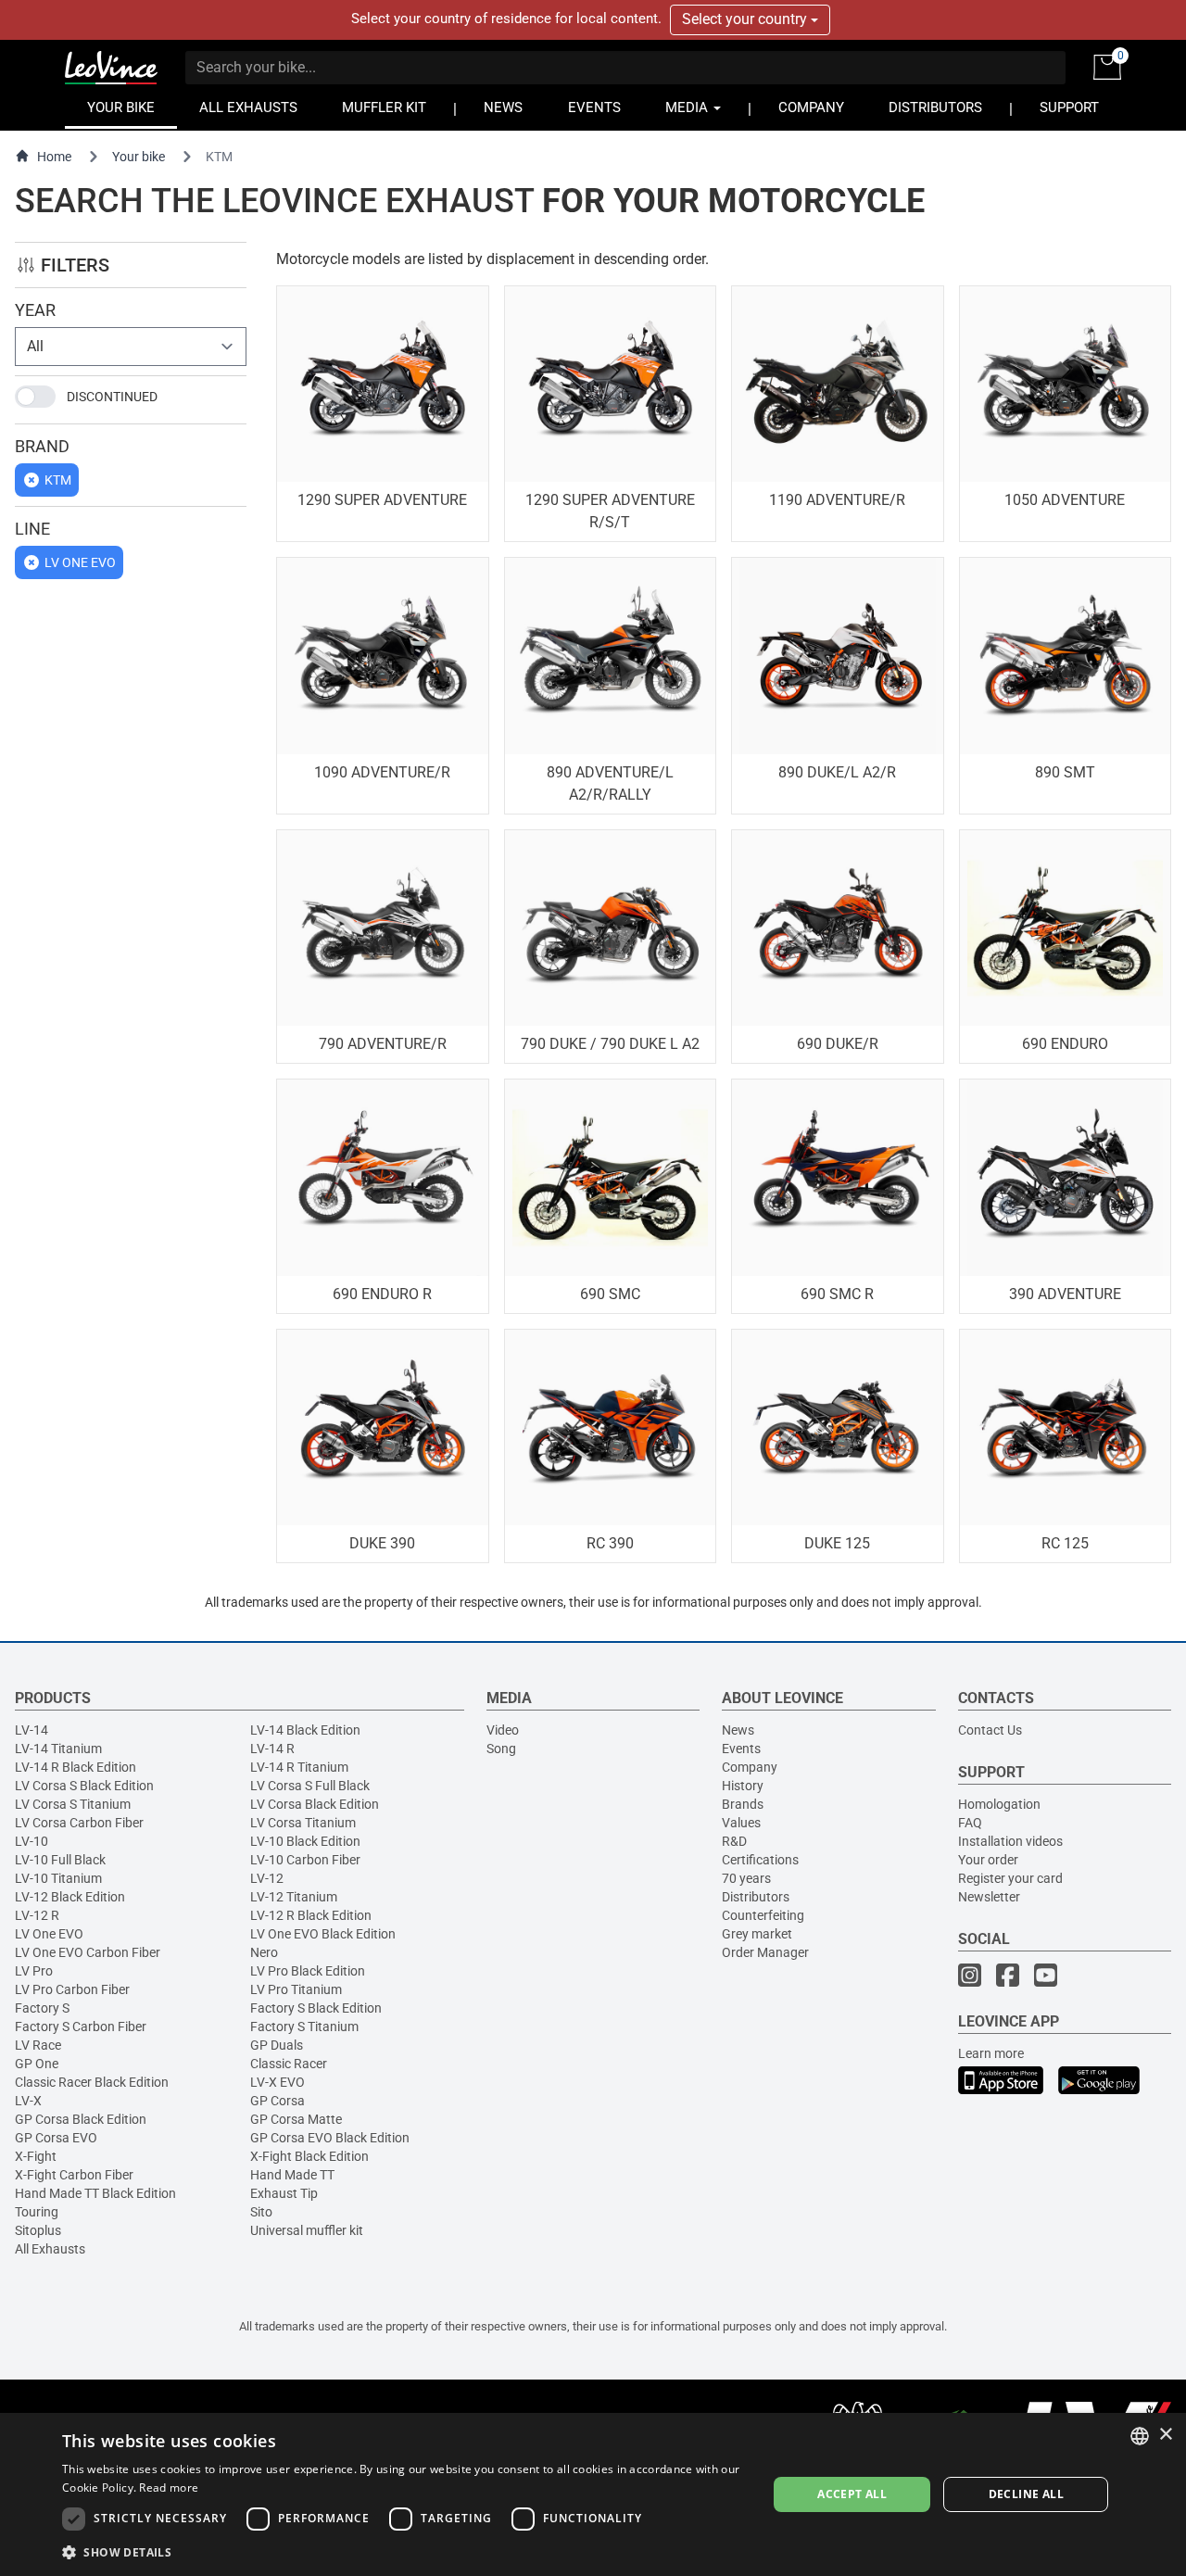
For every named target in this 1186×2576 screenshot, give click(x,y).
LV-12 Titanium (294, 1897)
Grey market (757, 1934)
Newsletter (989, 1897)
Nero (264, 1952)
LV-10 (32, 1841)
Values (741, 1823)
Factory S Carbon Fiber (81, 2027)
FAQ (970, 1823)
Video (503, 1730)
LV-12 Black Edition (70, 1897)
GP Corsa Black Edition (81, 2119)
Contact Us (990, 1730)
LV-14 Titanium (58, 1749)
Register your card (1010, 1878)
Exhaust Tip (284, 2193)
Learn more (991, 2053)
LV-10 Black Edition (305, 1841)
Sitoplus (38, 2230)
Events (741, 1749)
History (743, 1786)
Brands (743, 1804)
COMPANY (811, 108)
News (738, 1730)
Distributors (756, 1897)
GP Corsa (278, 2101)
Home (54, 157)
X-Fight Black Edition (309, 2156)
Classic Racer (289, 2064)
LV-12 (267, 1878)
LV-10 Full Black (60, 1860)
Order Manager (765, 1952)
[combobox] (1140, 2436)
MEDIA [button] (688, 108)
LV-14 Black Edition (305, 1730)
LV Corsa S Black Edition (84, 1786)
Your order (988, 1860)
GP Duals (277, 2045)
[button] (404, 2551)
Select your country (746, 19)
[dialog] (593, 2494)
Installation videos (1010, 1841)
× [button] (1165, 2435)
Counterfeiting (763, 1915)
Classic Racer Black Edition (92, 2082)
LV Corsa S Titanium (73, 1804)
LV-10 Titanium (58, 1878)
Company (750, 1767)
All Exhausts (50, 2249)
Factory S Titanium (304, 2027)
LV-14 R (272, 1749)
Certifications (760, 1860)
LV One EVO (49, 1934)
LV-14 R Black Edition (76, 1767)
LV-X (28, 2101)
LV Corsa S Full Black (310, 1786)
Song (501, 1749)
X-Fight (36, 2156)
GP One (37, 2064)
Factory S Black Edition (316, 2008)
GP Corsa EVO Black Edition (330, 2138)
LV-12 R (37, 1915)
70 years (746, 1878)
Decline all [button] (1026, 2494)
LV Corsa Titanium (303, 1823)
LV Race (38, 2045)
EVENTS (594, 108)
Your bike (139, 157)
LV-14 (32, 1730)
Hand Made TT (292, 2175)
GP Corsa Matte (296, 2119)
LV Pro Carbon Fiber (72, 1989)
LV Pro (34, 1971)
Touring (37, 2212)
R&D (734, 1841)
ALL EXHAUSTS (248, 108)
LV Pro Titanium (296, 1989)
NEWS (503, 108)
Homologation (999, 1804)
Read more (169, 2488)
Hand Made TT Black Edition (95, 2193)
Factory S (42, 2008)
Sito (261, 2212)
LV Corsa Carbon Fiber (79, 1823)
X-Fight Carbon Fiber (74, 2175)
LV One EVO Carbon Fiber (88, 1952)
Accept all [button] (852, 2494)
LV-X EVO (278, 2082)
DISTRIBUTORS (935, 108)
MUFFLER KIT (384, 108)
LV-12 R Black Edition (311, 1915)
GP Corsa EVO (56, 2138)
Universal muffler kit (307, 2230)
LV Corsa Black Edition (315, 1804)
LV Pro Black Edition (308, 1971)
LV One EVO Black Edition (323, 1934)
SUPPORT (1069, 108)
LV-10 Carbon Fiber (305, 1860)
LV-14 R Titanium (299, 1767)
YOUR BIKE (121, 108)
